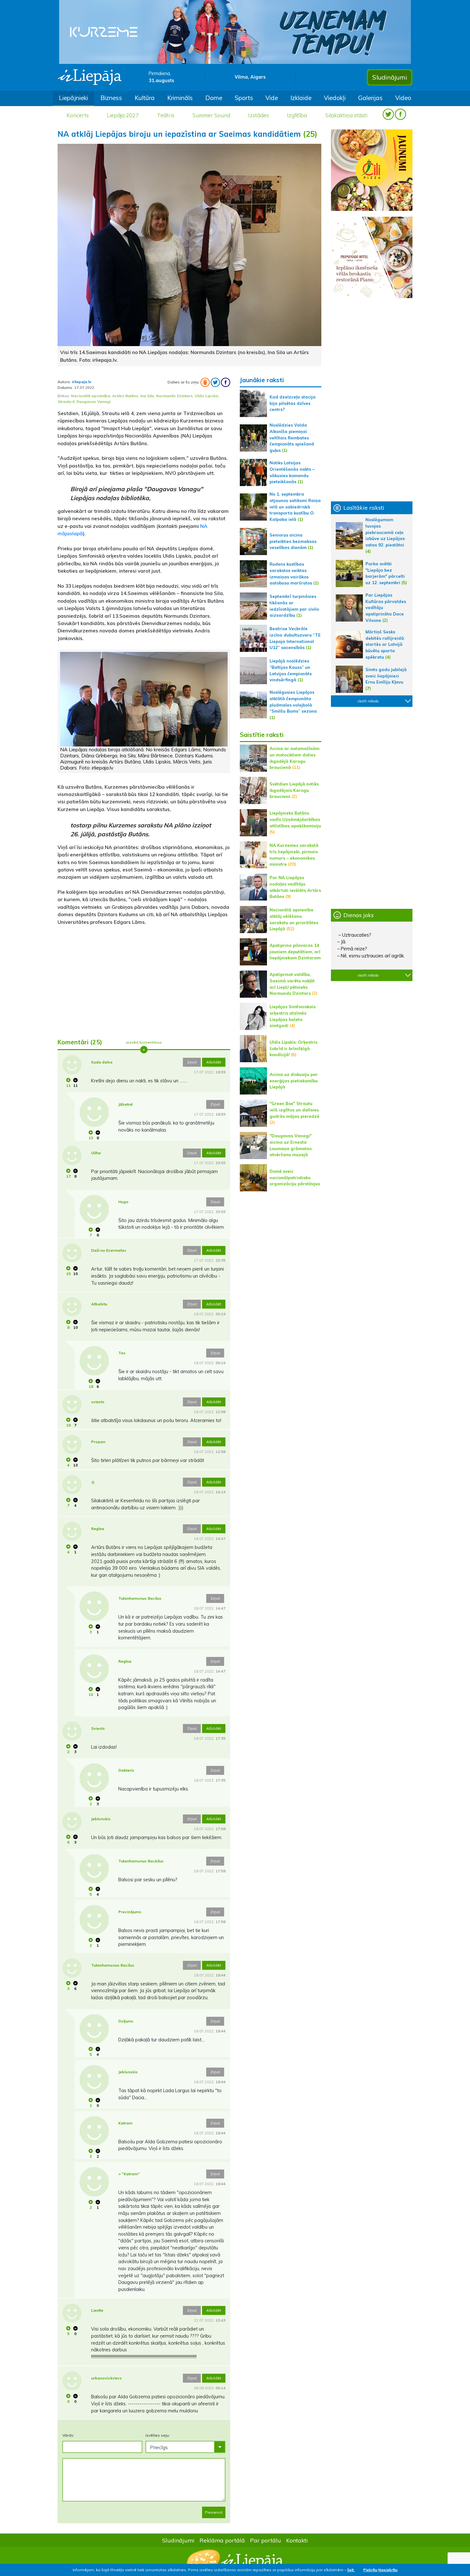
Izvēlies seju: (158, 2435)
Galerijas (370, 98)
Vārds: (68, 2435)
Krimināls (180, 98)
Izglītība (297, 115)
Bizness (111, 98)
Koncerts (78, 115)
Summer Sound (211, 115)
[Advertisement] (144, 983)
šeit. (351, 2570)
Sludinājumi (390, 77)
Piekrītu (370, 2570)
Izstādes (258, 115)
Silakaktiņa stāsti (346, 115)
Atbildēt (214, 1062)
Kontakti (297, 2540)
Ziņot (192, 1062)
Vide (272, 98)
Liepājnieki (73, 98)
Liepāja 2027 (123, 115)
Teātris (166, 115)
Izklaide (301, 98)
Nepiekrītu (388, 2570)
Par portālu (266, 2540)
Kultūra (145, 98)
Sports (244, 98)
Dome (214, 98)
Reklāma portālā (222, 2540)
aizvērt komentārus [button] (144, 1042)
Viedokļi (335, 98)
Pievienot (214, 2512)
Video (403, 98)
